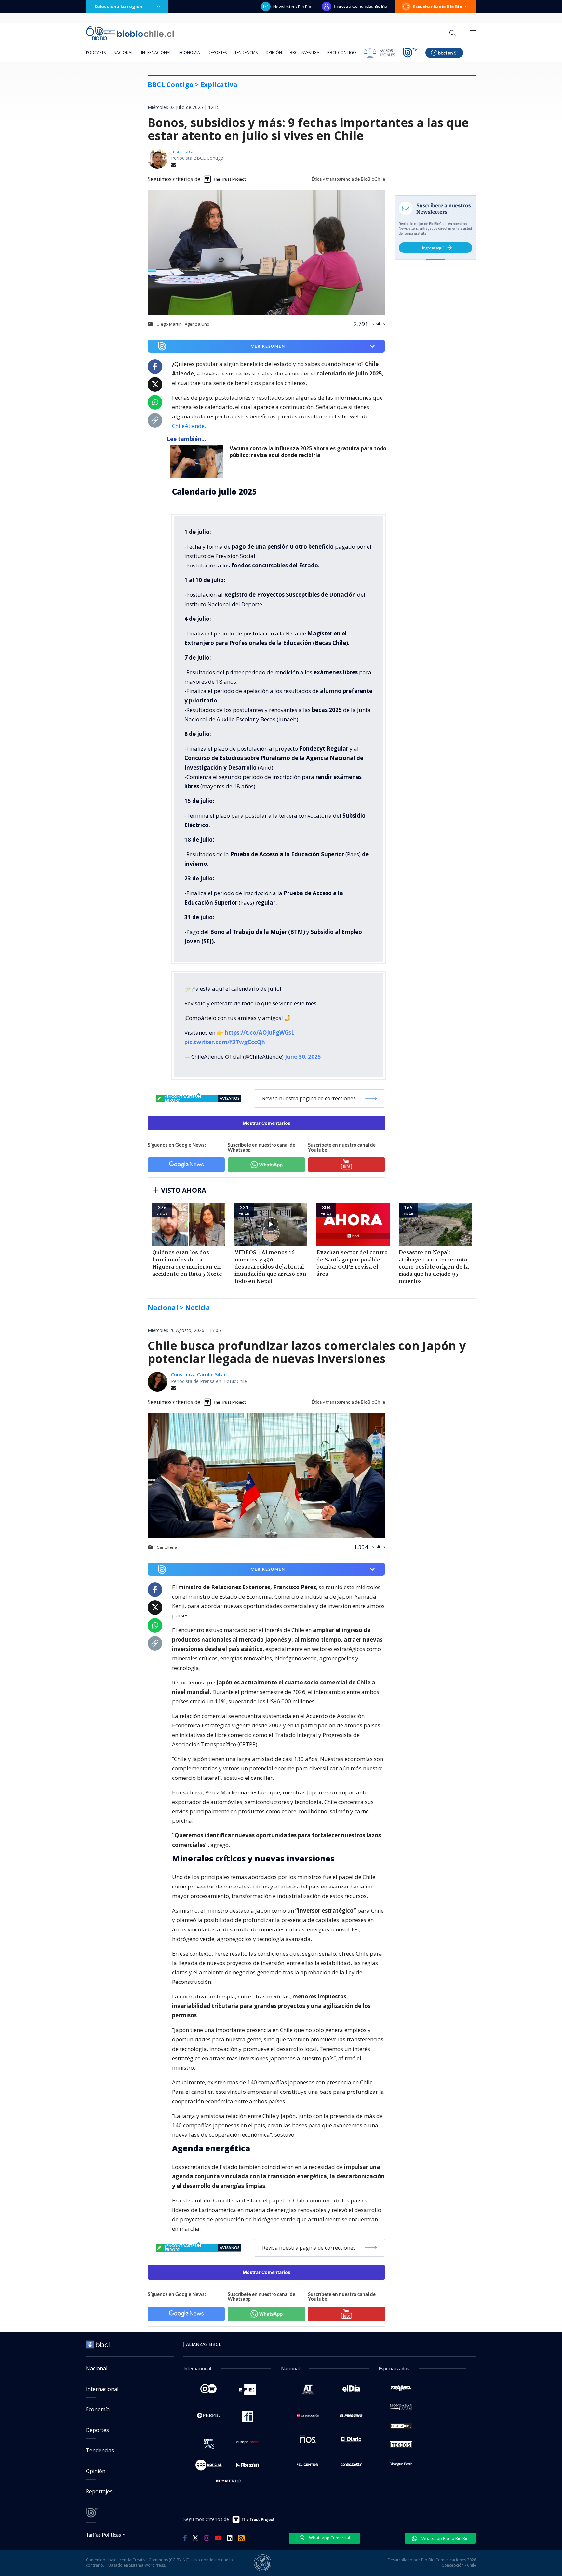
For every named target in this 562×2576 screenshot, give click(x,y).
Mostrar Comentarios (267, 1123)
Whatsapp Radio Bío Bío (445, 2538)
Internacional (156, 53)
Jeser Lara (182, 151)
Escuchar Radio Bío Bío (438, 7)
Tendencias (246, 53)
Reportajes (99, 2491)
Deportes (217, 53)
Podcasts (96, 53)
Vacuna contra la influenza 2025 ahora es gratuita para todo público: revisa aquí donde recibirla (308, 452)
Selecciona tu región (118, 6)
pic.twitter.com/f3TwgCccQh (225, 1042)
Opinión (274, 53)
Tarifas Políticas (104, 2535)
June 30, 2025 (303, 1057)
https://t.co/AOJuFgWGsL (260, 1033)
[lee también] (198, 461)
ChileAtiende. (189, 426)
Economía (190, 53)
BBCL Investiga (305, 53)
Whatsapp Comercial (329, 2538)
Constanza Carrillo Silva (198, 1375)
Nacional (123, 53)
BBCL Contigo (342, 53)
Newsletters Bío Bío (292, 7)
